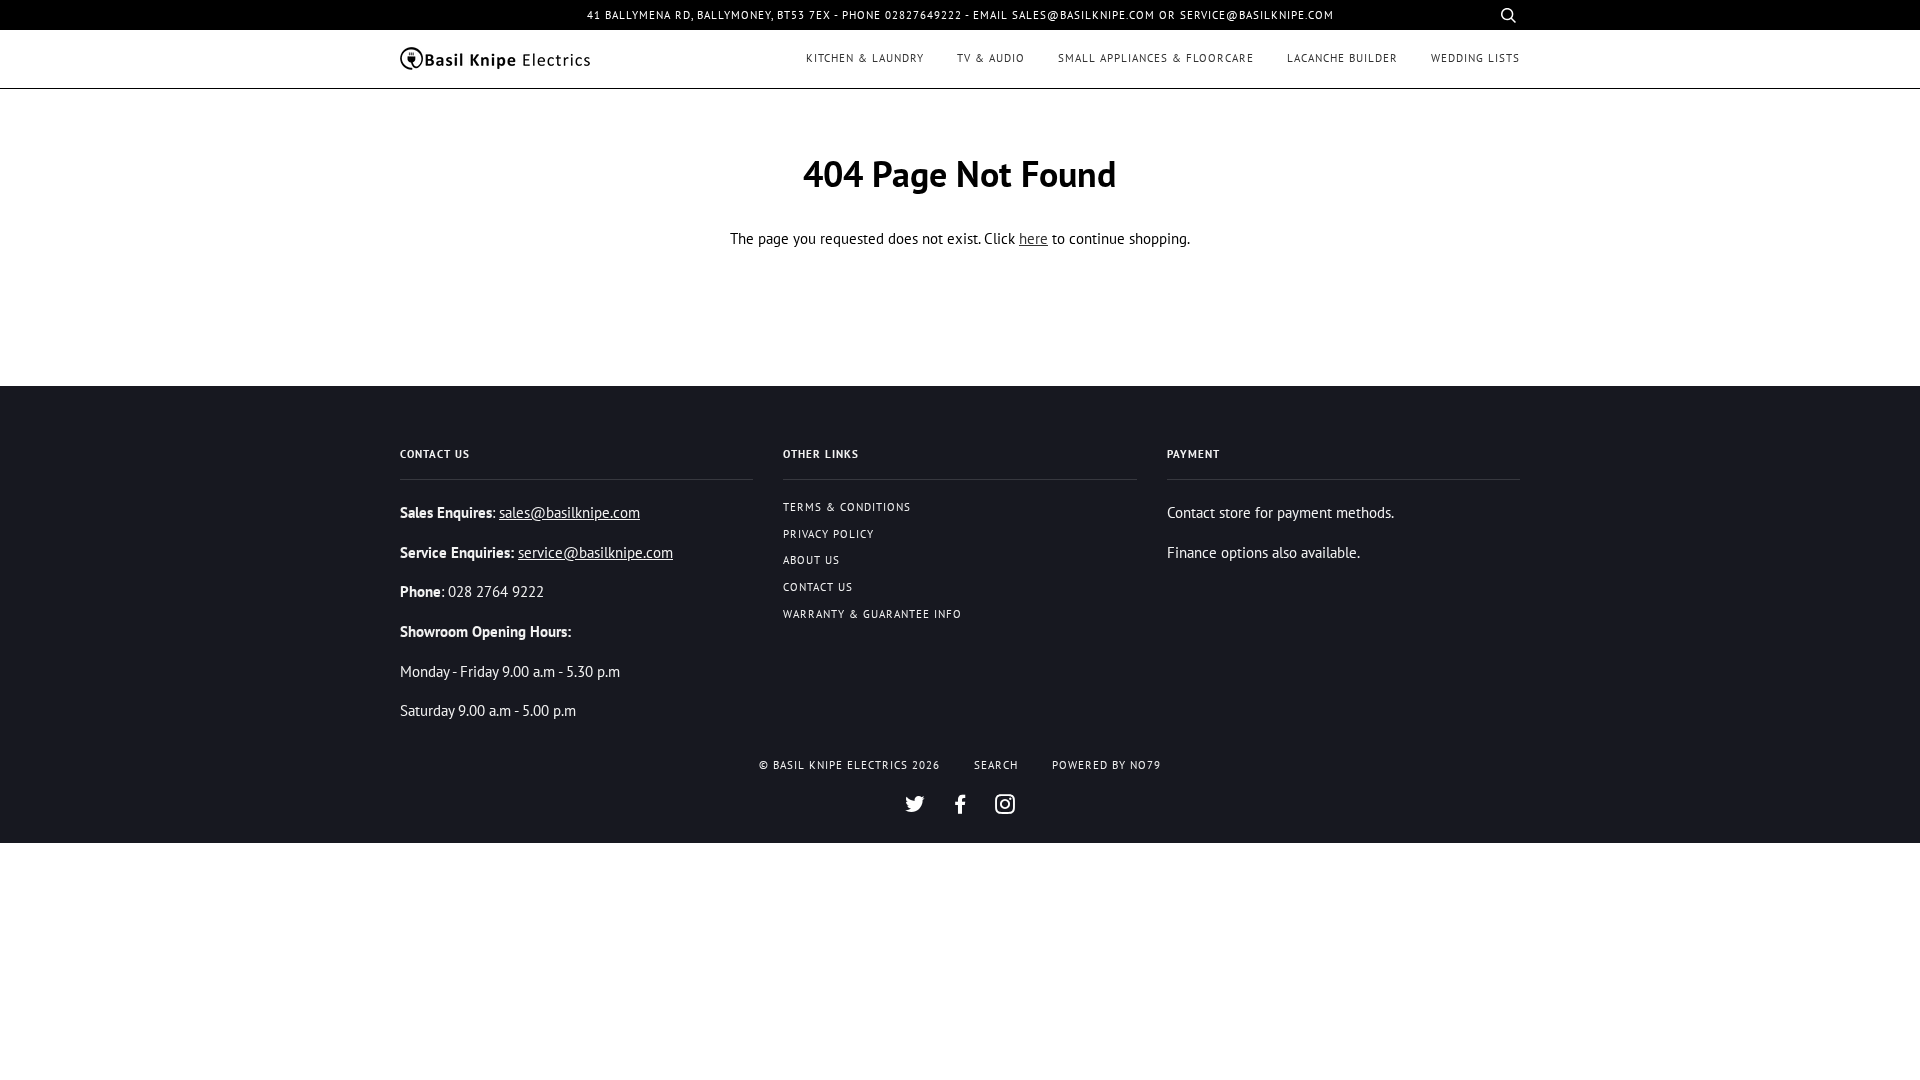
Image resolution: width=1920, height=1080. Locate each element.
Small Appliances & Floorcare (1156, 58)
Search (996, 765)
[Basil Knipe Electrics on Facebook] (960, 808)
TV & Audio (991, 58)
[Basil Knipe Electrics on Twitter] (915, 808)
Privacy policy (828, 534)
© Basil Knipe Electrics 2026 (849, 765)
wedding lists (1475, 58)
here (1033, 238)
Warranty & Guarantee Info (872, 614)
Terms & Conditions (847, 507)
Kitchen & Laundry (865, 58)
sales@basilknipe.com (569, 512)
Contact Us (818, 587)
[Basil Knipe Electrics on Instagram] (1005, 808)
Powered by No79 (1106, 765)
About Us (811, 560)
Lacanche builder (1342, 58)
